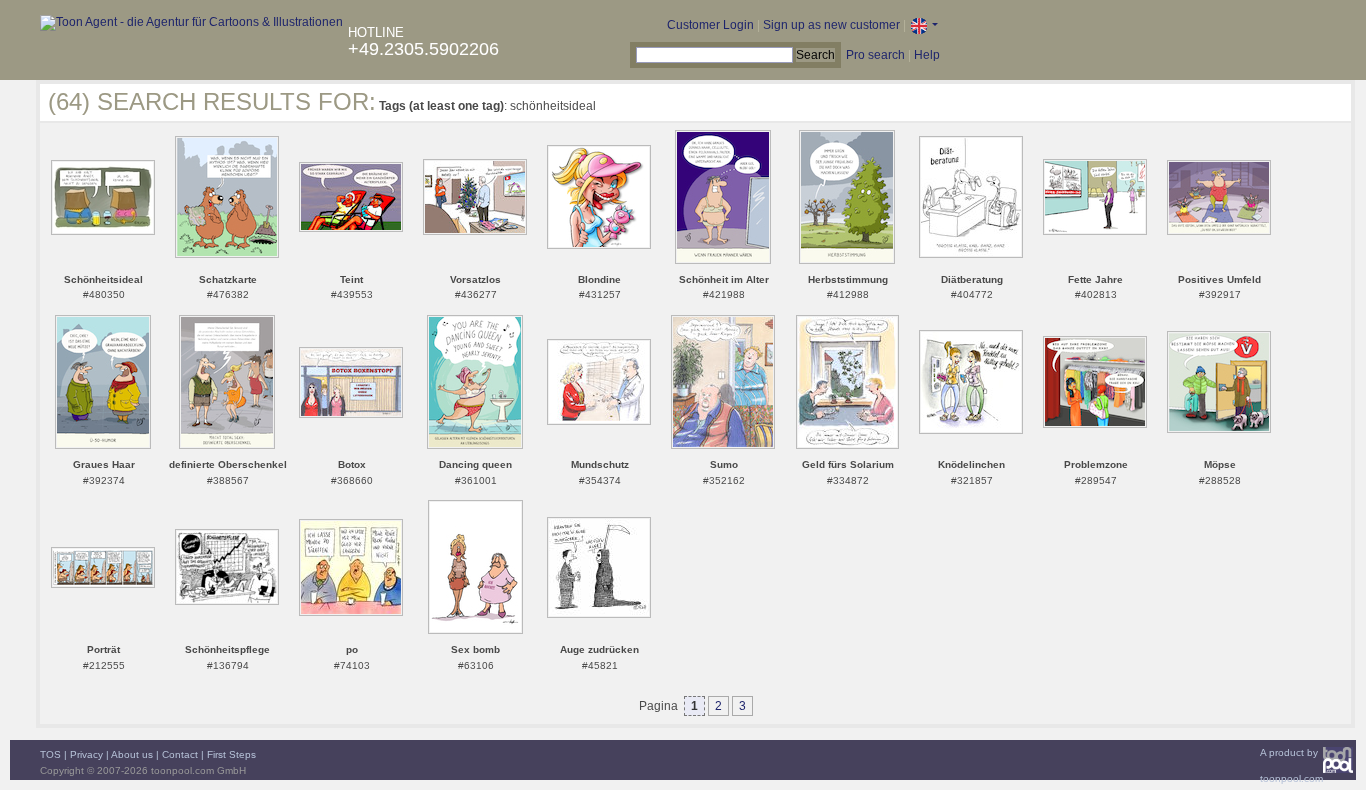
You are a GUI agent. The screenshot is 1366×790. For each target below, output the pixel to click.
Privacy (86, 754)
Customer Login (710, 25)
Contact (180, 754)
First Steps (231, 754)
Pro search (875, 55)
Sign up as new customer (831, 25)
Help (927, 55)
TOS (50, 754)
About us (132, 754)
